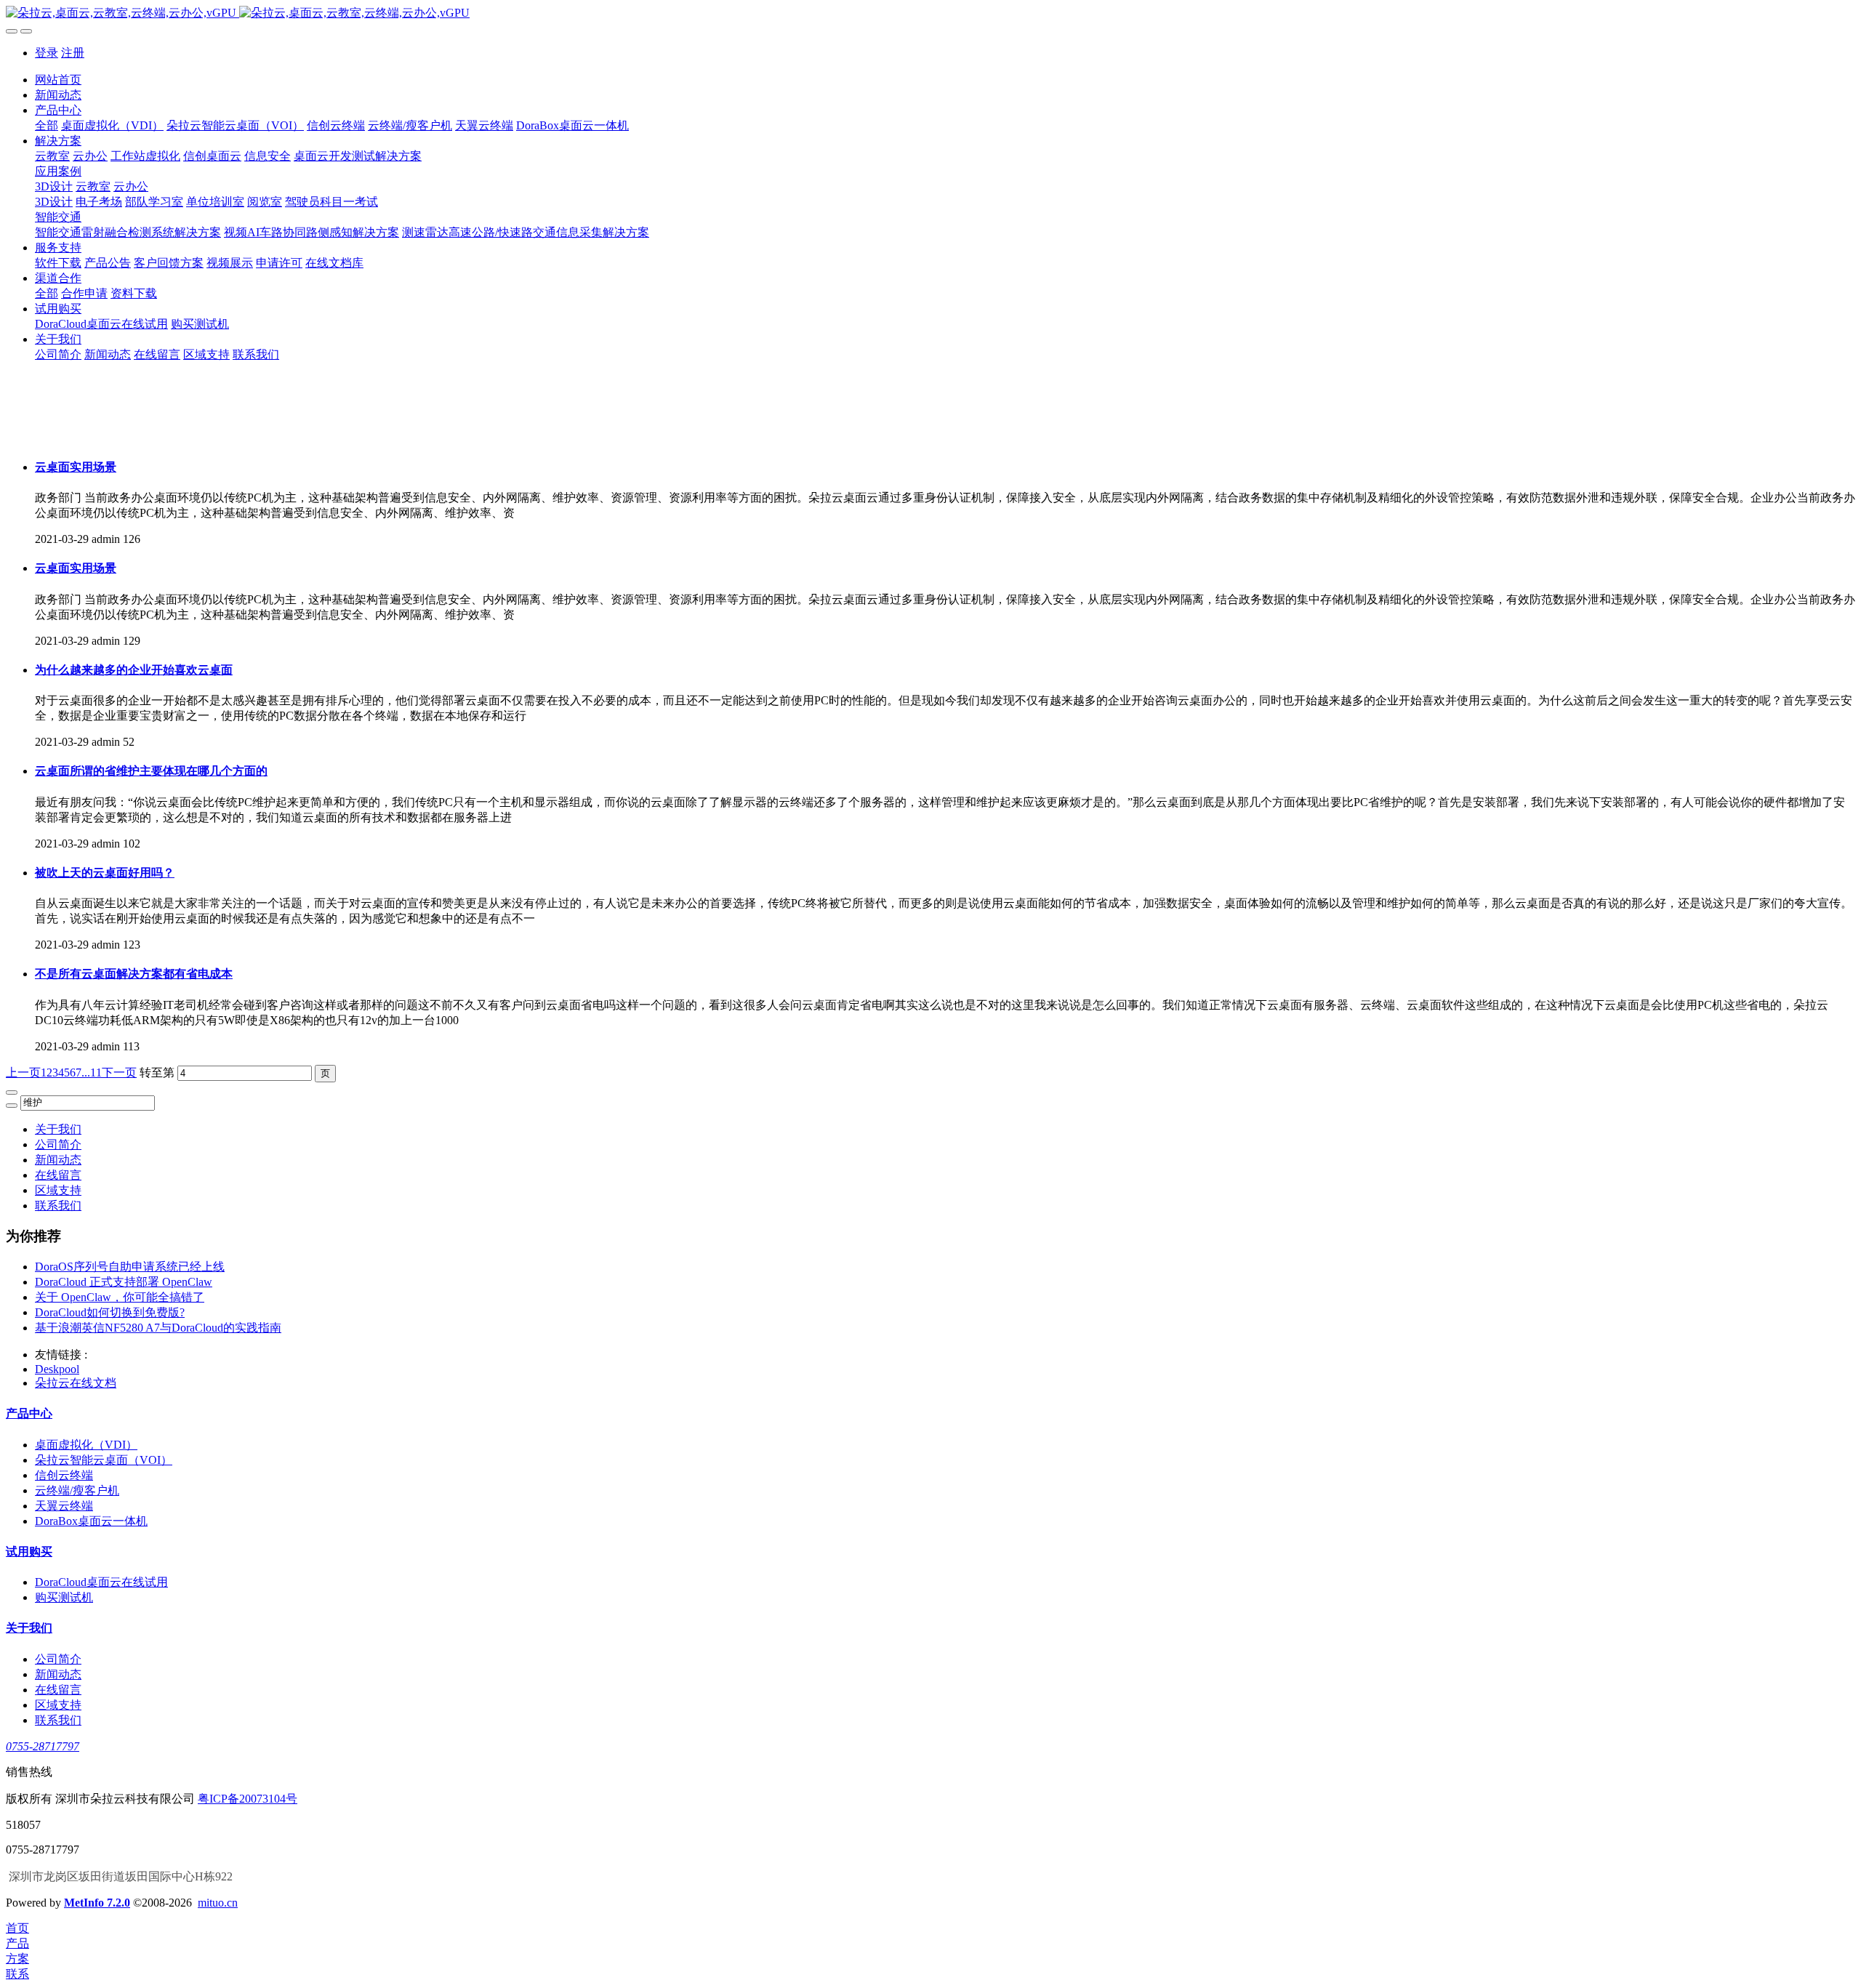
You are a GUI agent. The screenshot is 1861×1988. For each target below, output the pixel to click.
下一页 (119, 1073)
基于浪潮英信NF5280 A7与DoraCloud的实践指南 (158, 1328)
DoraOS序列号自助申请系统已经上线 (130, 1267)
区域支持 (58, 1190)
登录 (47, 53)
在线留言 (58, 1175)
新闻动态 (58, 1160)
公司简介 (58, 1144)
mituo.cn (218, 1903)
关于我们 (58, 1129)
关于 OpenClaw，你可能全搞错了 (120, 1297)
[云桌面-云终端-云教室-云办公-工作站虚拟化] (930, 13)
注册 (73, 53)
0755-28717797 (43, 1746)
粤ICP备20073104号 (248, 1799)
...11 (92, 1073)
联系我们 (58, 1206)
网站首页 (58, 80)
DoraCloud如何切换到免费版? (110, 1312)
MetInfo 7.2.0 (97, 1903)
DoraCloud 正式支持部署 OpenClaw (124, 1282)
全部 (47, 125)
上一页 (23, 1073)
